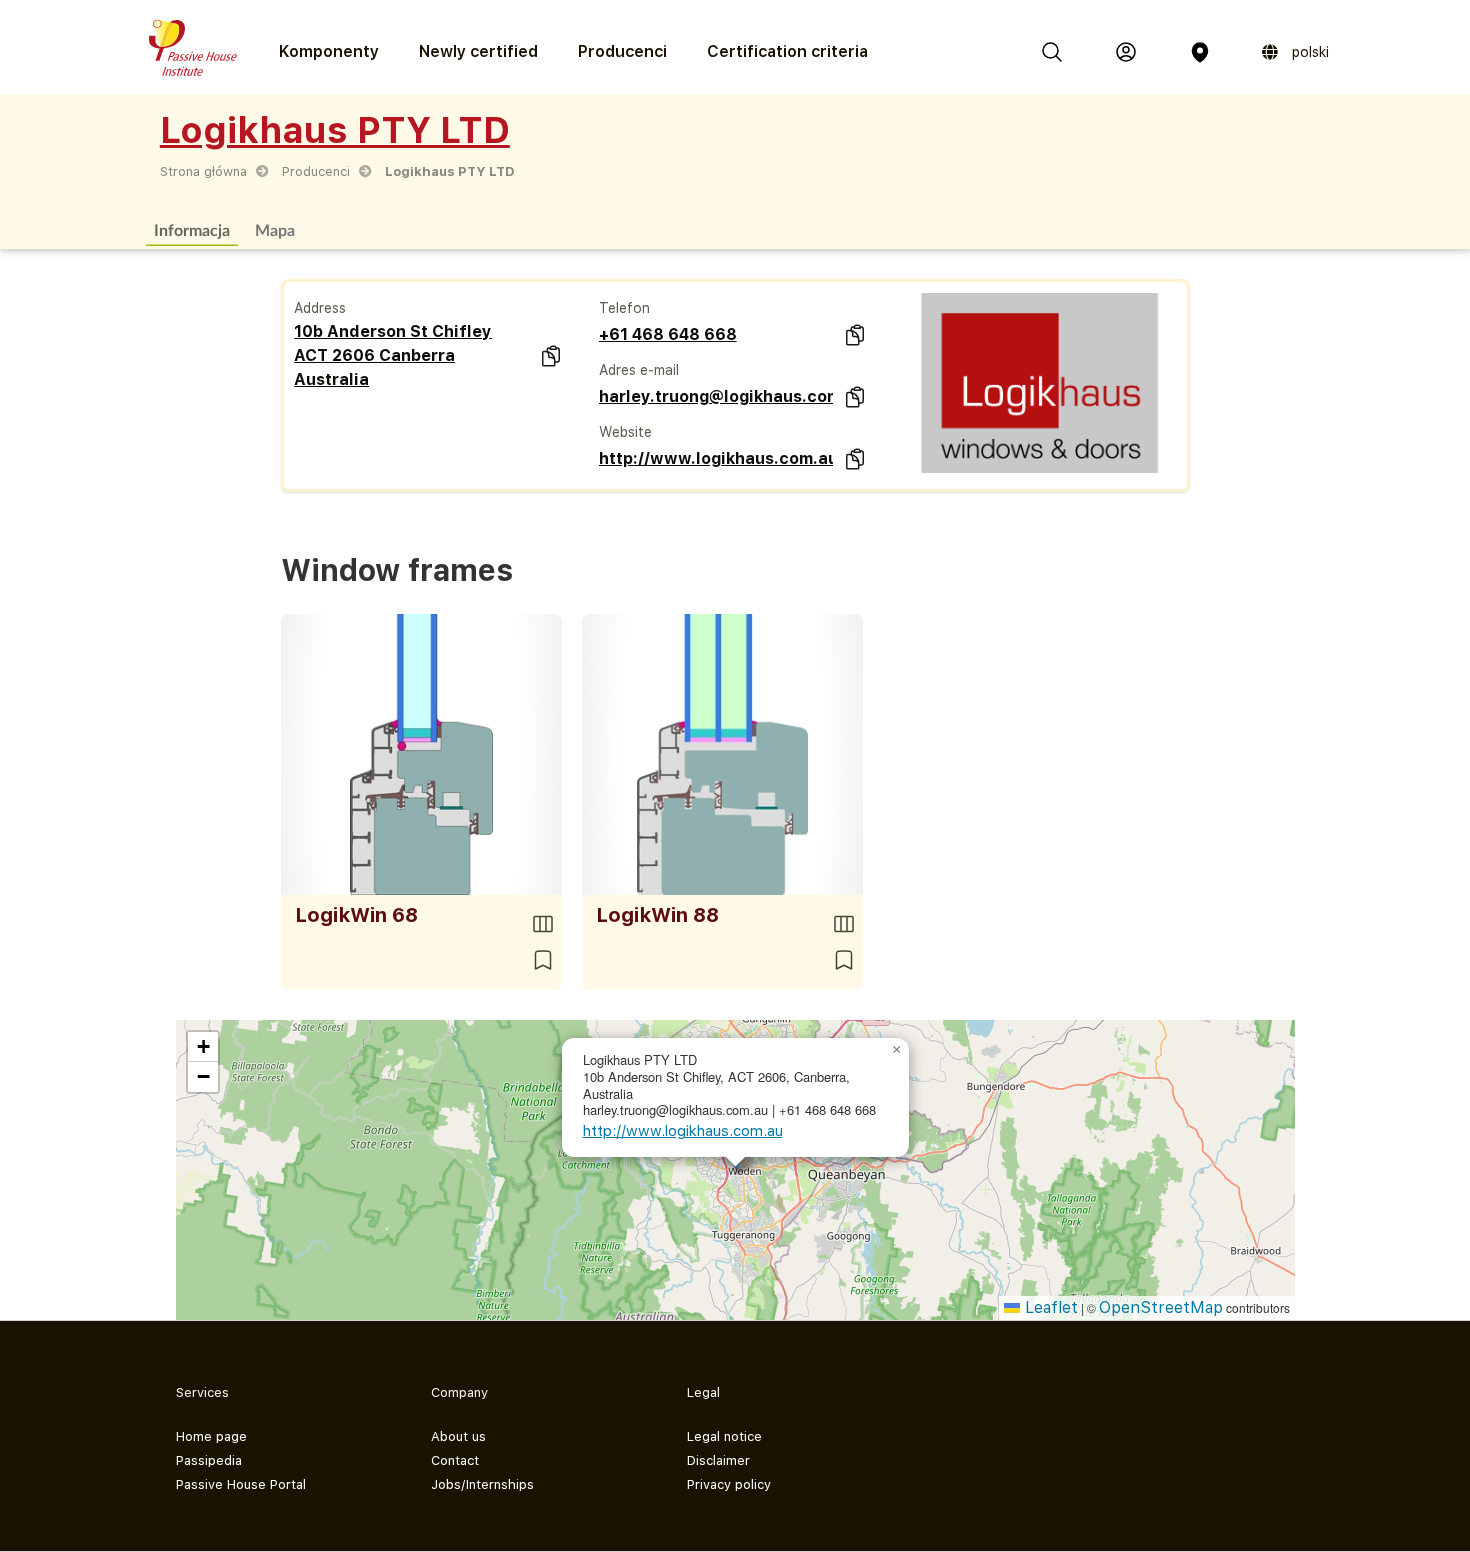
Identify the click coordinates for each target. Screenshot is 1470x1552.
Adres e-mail (639, 370)
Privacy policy (729, 1484)
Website (625, 432)
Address (320, 308)
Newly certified (478, 51)
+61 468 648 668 (668, 334)
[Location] (1200, 52)
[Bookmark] (543, 960)
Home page (211, 1436)
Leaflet (1049, 1307)
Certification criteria (787, 51)
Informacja (192, 229)
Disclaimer (718, 1460)
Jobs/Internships (482, 1484)
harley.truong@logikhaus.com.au (716, 396)
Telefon (624, 308)
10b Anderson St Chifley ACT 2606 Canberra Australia (393, 355)
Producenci (622, 51)
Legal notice (724, 1436)
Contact (455, 1460)
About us (458, 1436)
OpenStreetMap (1161, 1307)
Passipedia (209, 1460)
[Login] (1126, 52)
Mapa (275, 229)
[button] (897, 1050)
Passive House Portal (241, 1484)
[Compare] (543, 924)
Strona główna (203, 171)
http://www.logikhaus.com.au (716, 458)
